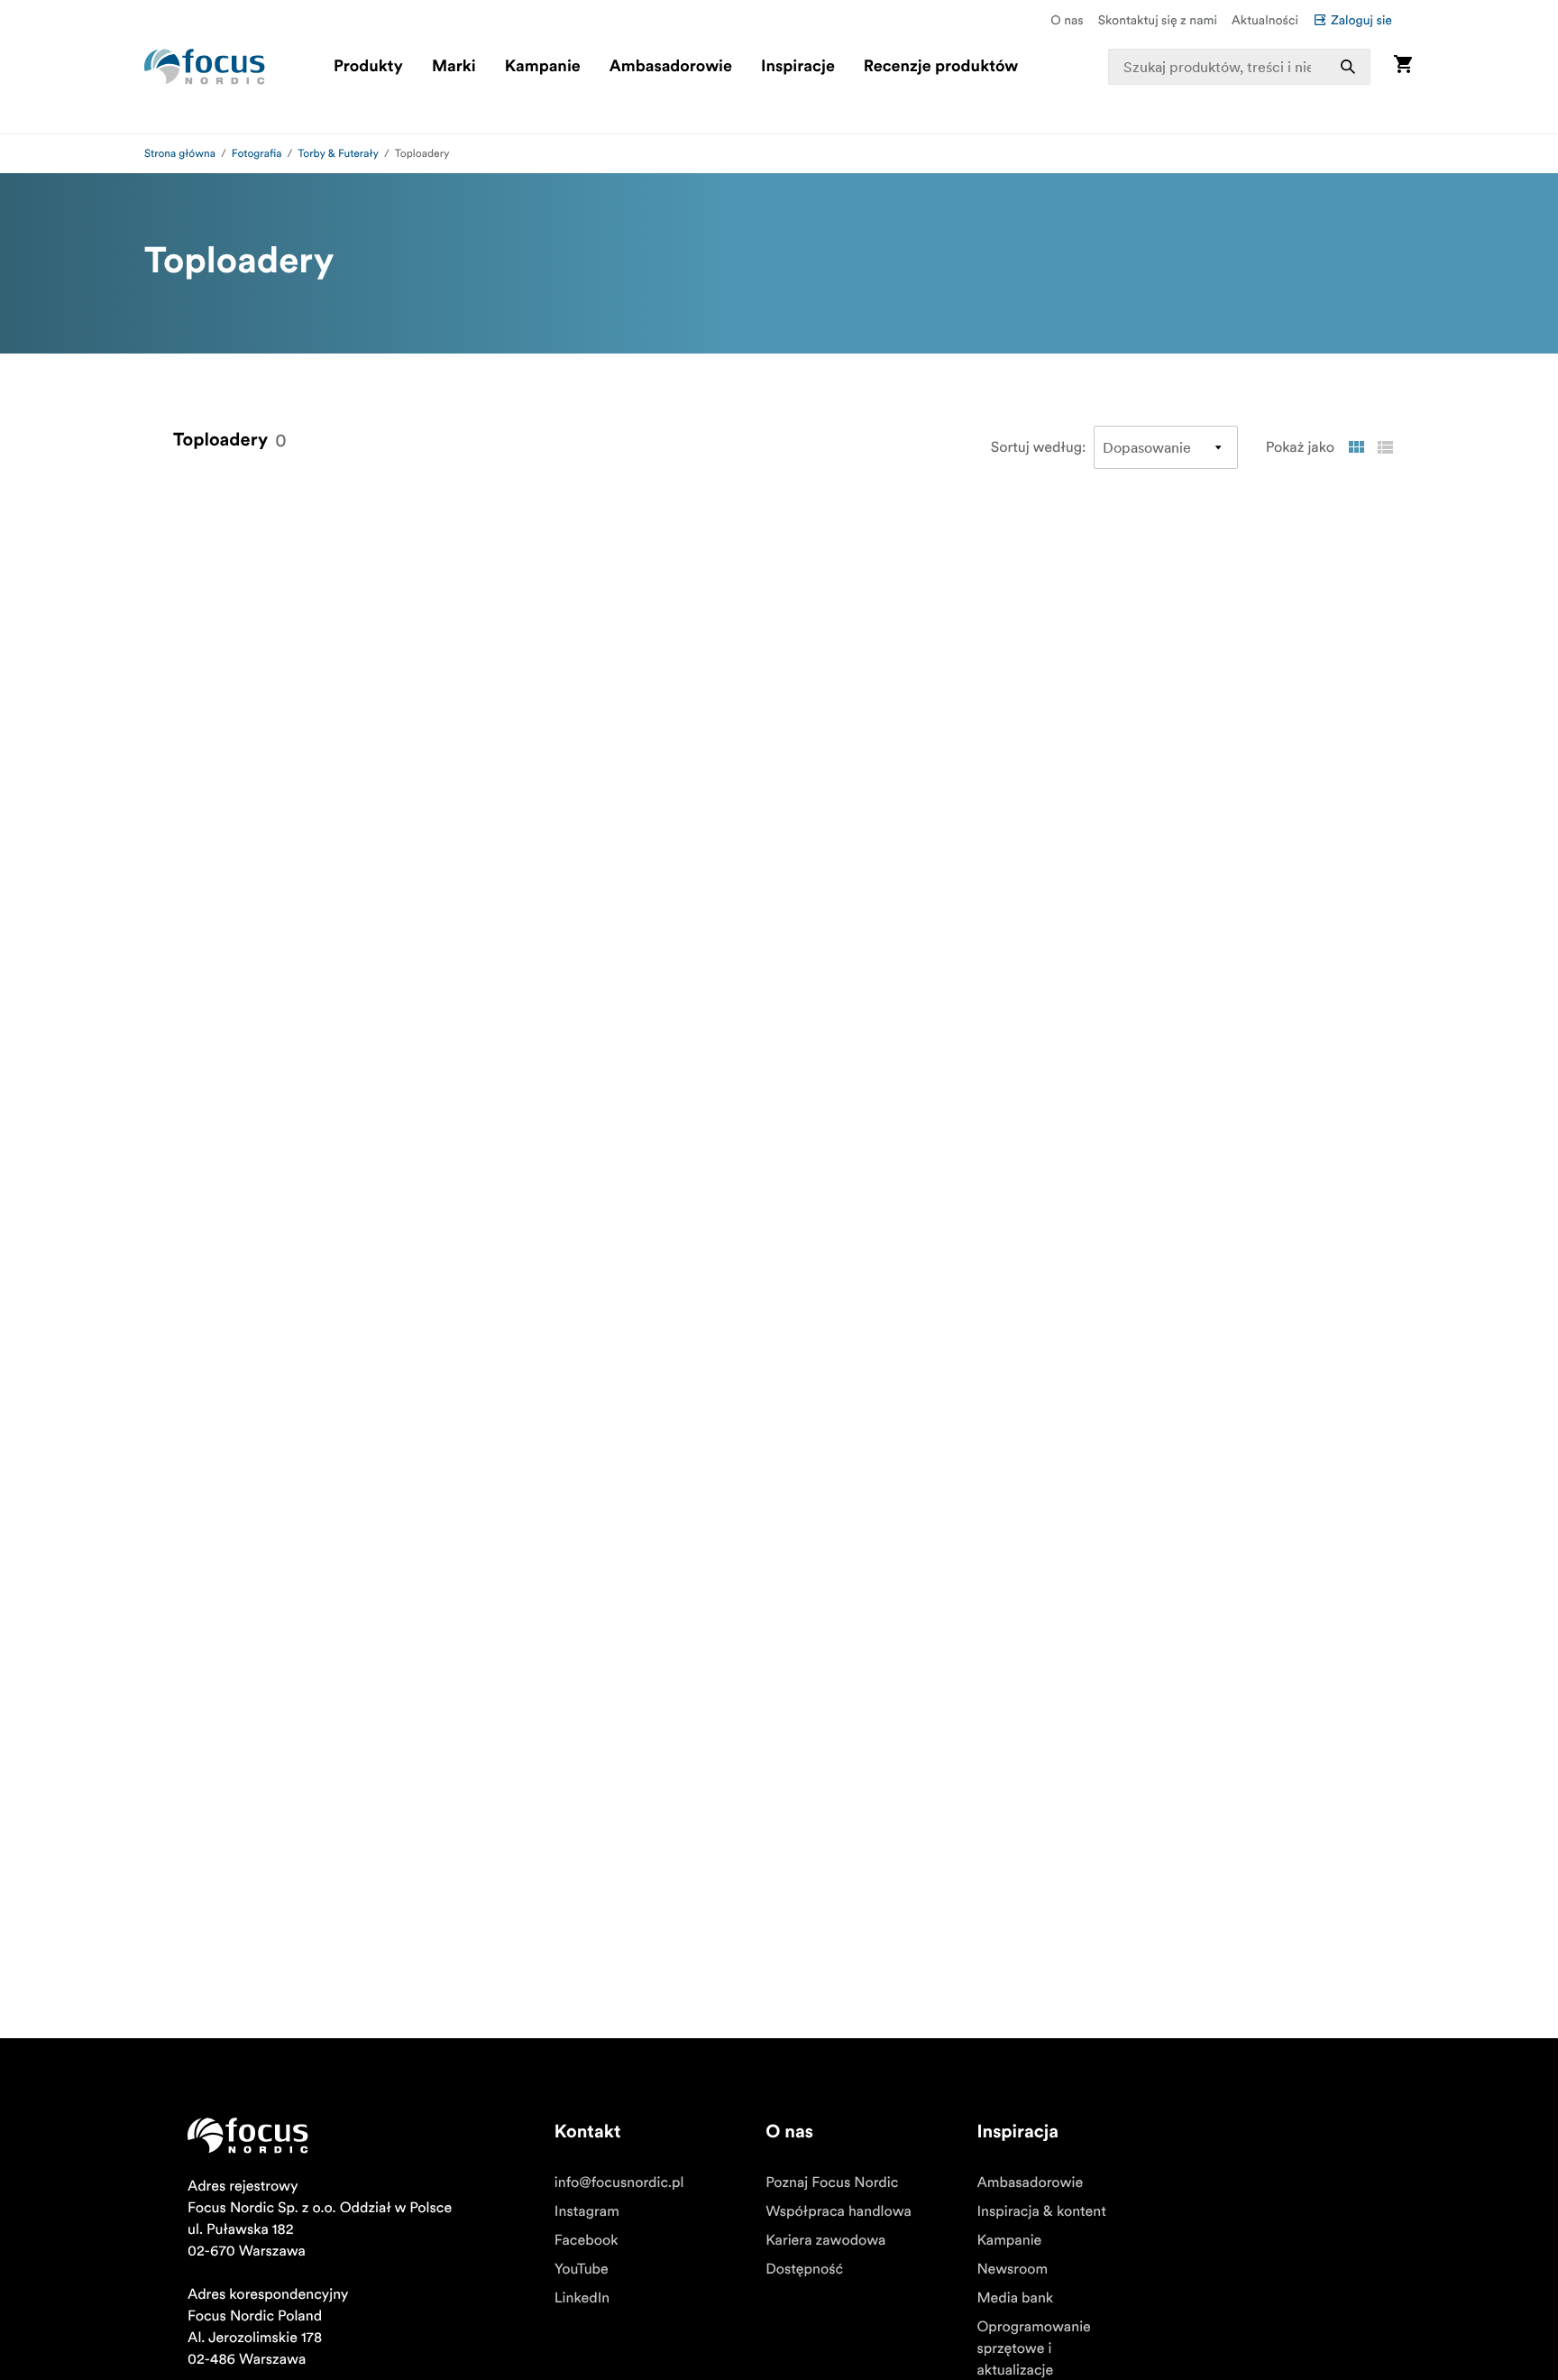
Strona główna (180, 154)
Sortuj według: (1039, 447)
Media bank (1015, 2298)
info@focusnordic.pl (619, 2182)
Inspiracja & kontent (1041, 2211)
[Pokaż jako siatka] (1356, 447)
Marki (454, 67)
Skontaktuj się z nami (1158, 20)
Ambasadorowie (671, 67)
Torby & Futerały (338, 154)
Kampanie (543, 67)
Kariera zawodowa (825, 2240)
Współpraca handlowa (839, 2211)
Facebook (587, 2240)
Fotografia (257, 154)
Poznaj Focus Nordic (832, 2182)
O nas (1067, 20)
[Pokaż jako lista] (1385, 447)
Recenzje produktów (941, 67)
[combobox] (1240, 67)
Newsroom (1012, 2269)
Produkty (368, 67)
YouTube (582, 2269)
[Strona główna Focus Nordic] (205, 67)
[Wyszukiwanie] (1348, 67)
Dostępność (804, 2269)
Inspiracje (798, 67)
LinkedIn (582, 2298)
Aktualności (1265, 20)
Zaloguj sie (1361, 20)
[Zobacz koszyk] (1403, 66)
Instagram (587, 2211)
